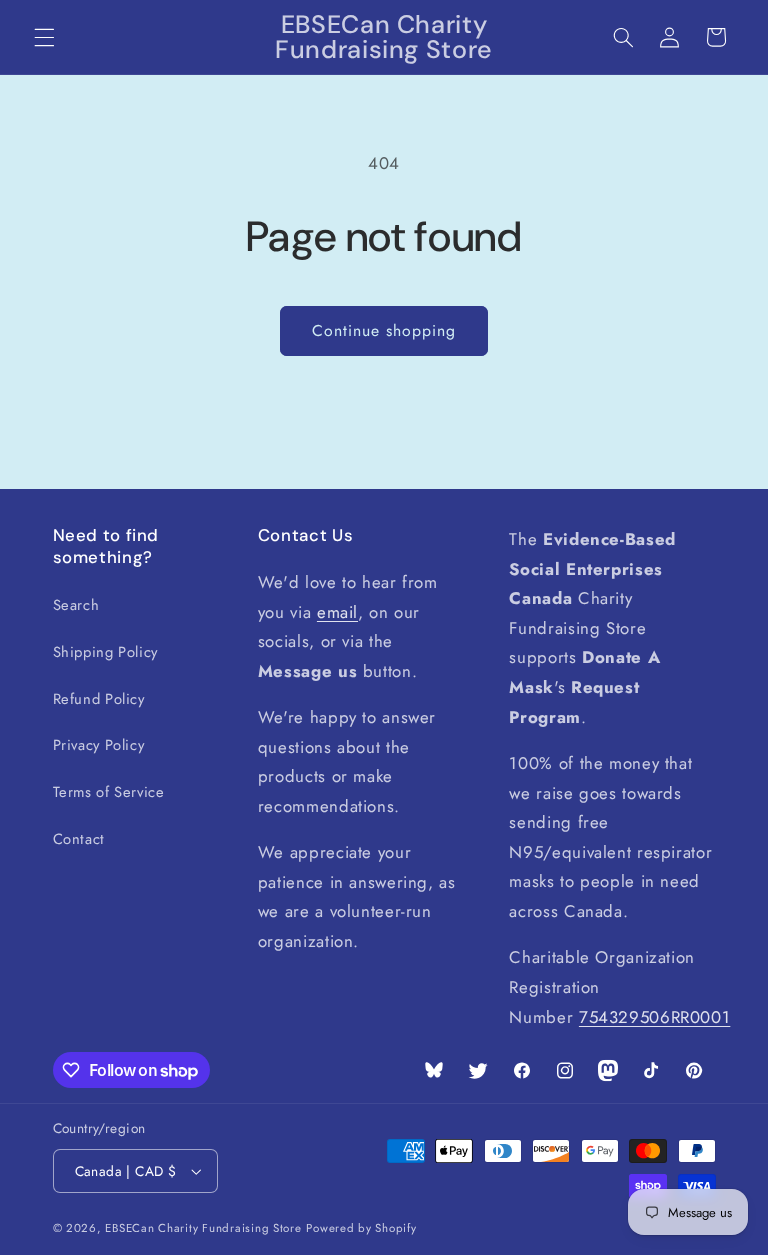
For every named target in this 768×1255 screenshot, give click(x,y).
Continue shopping (384, 330)
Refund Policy (99, 699)
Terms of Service (109, 792)
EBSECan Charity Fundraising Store (203, 1228)
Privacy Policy (99, 745)
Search (76, 605)
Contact (79, 839)
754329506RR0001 (654, 1017)
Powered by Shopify (361, 1228)
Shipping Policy (105, 652)
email (337, 612)
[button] (44, 37)
